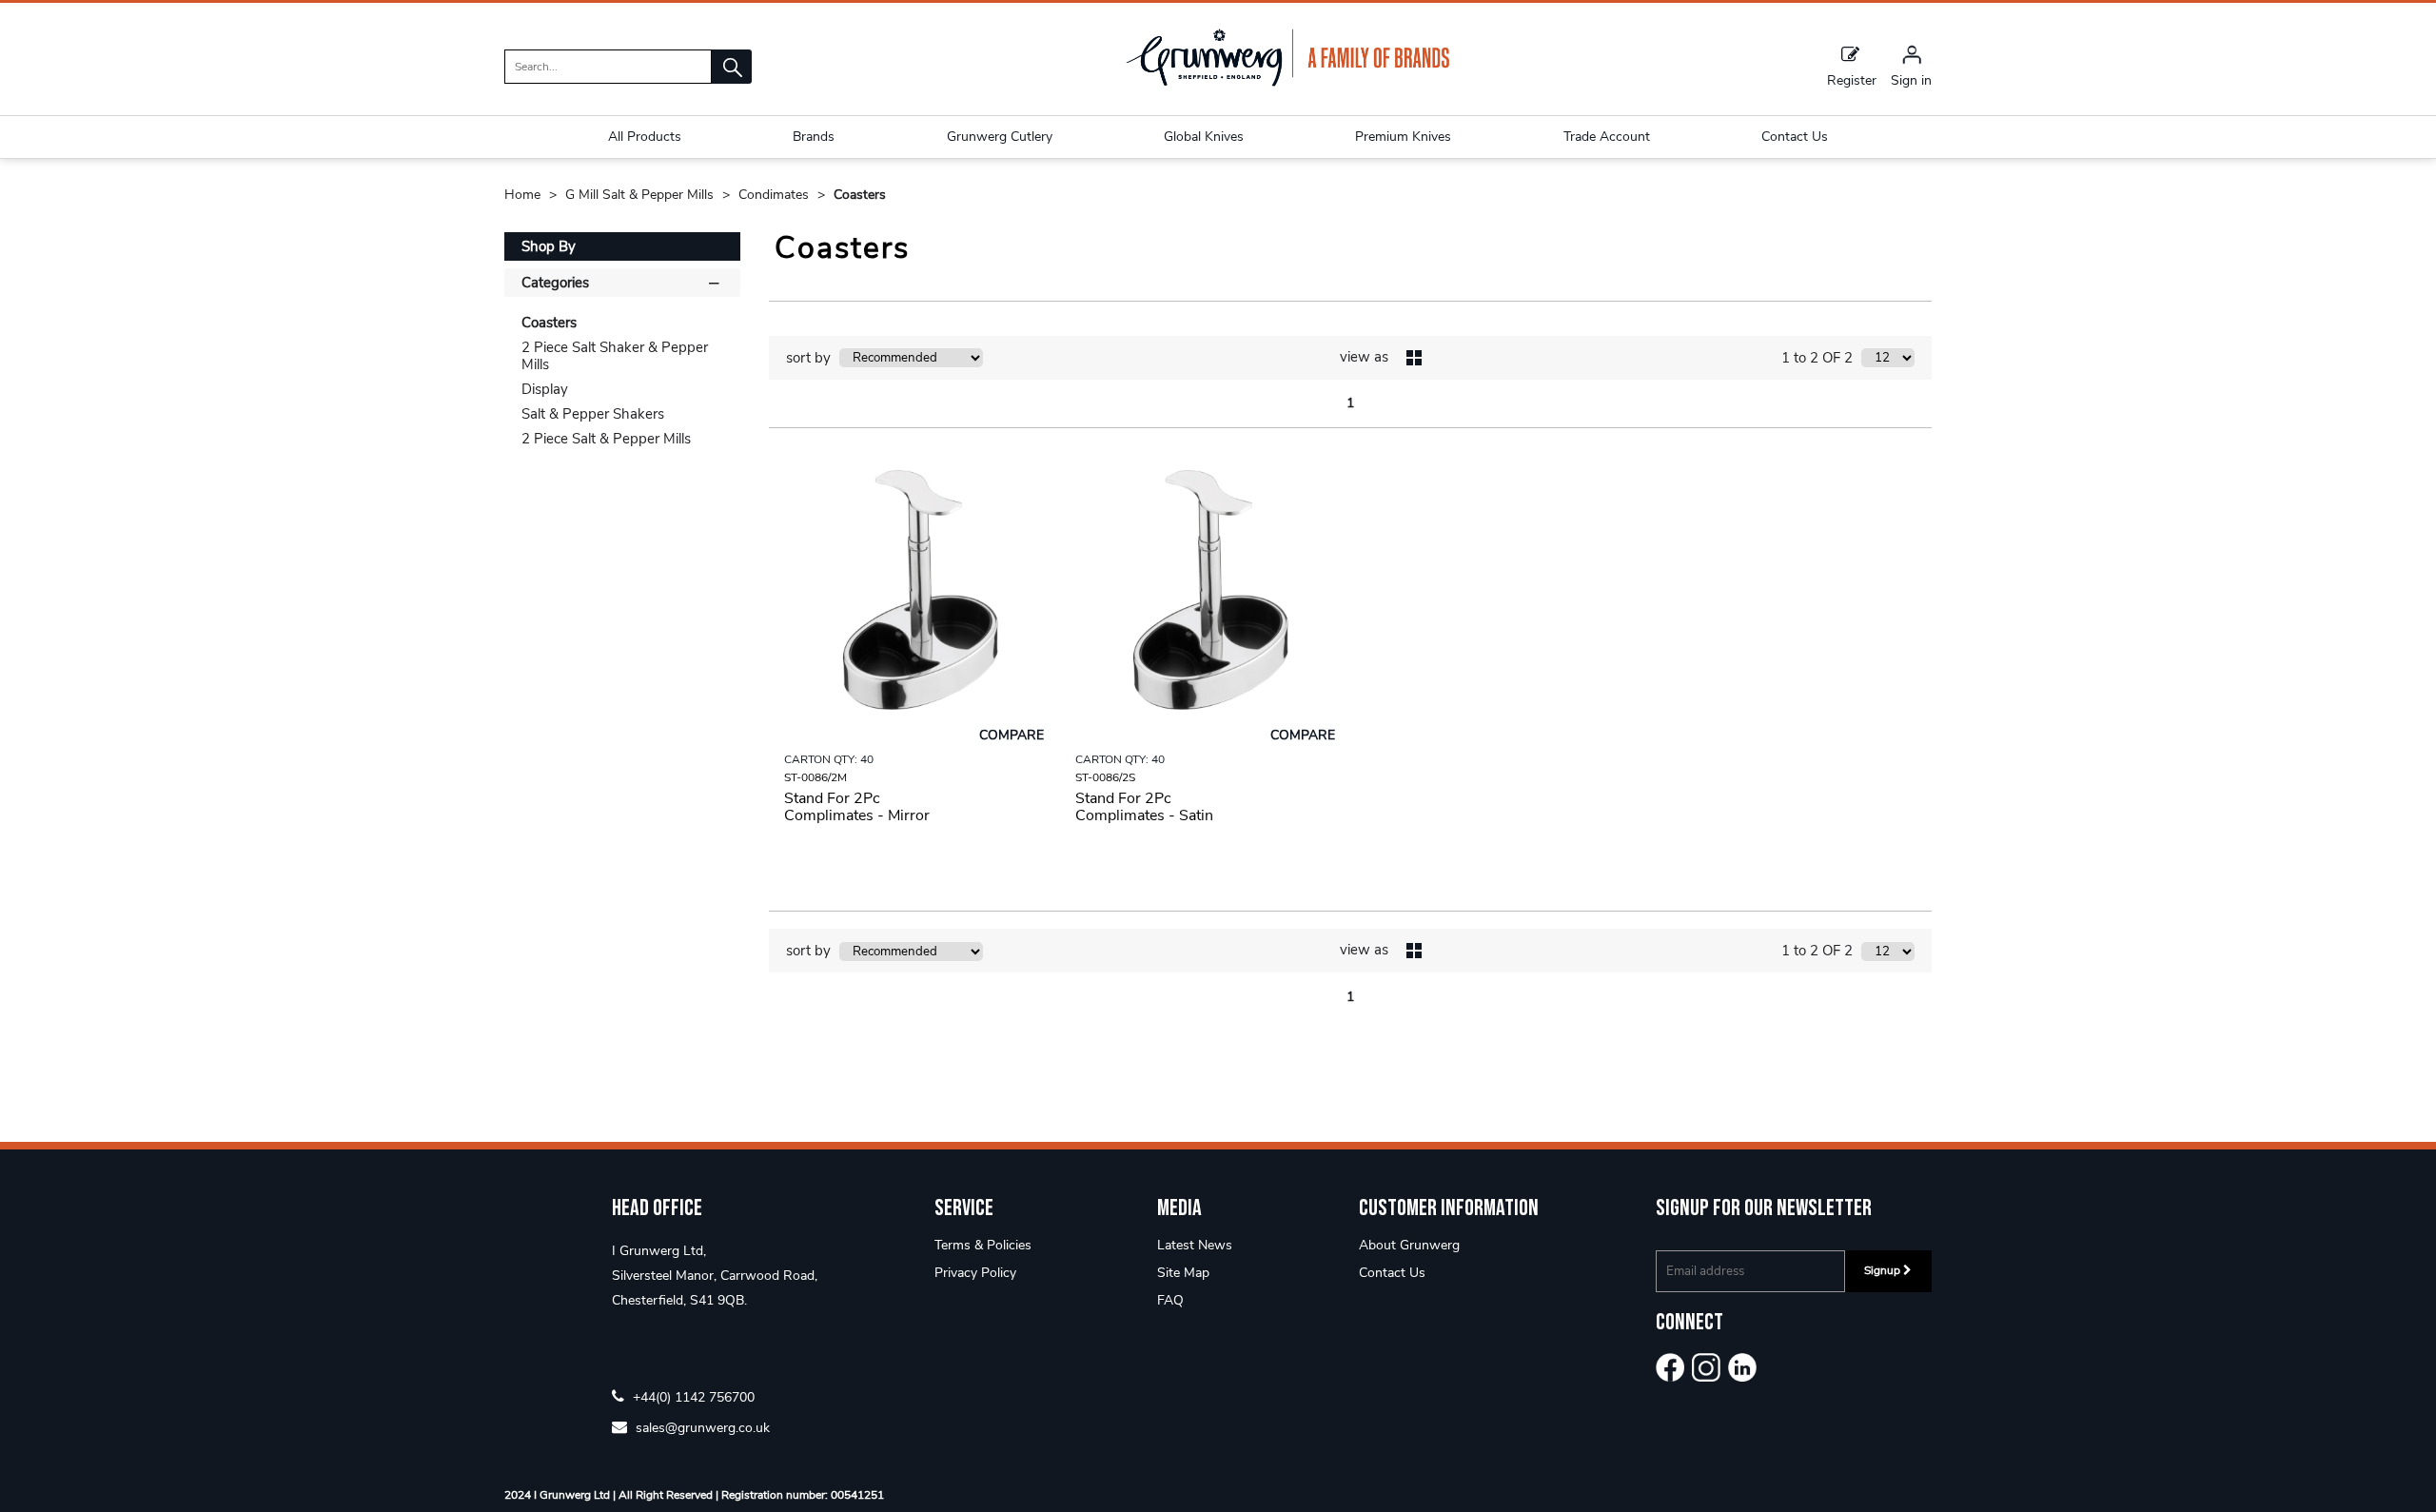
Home (524, 195)
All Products (645, 137)
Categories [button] (555, 283)
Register (1852, 79)
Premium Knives (1403, 137)
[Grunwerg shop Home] (1287, 82)
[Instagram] (1706, 1367)
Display (545, 389)
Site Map (1183, 1273)
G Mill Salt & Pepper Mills (641, 195)
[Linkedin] (1742, 1367)
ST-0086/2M (815, 777)
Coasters (860, 195)
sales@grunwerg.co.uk (701, 1427)
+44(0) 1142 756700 (692, 1396)
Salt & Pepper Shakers (593, 414)
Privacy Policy (975, 1273)
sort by (808, 358)
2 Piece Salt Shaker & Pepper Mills (615, 356)
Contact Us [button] (1795, 137)
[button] (732, 67)
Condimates (776, 195)
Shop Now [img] (914, 864)
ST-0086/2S (1105, 777)
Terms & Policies (983, 1245)
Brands (814, 137)
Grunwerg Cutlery (1000, 137)
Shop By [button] (549, 246)
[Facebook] (1670, 1367)
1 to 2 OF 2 (1817, 358)
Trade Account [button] (1607, 137)
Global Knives (1204, 137)
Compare (1012, 735)
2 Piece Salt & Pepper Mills (606, 439)
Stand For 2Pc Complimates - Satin (1144, 807)
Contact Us (1392, 1273)
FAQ (1170, 1300)
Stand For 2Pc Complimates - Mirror (857, 807)
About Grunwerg (1409, 1245)
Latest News (1195, 1245)
